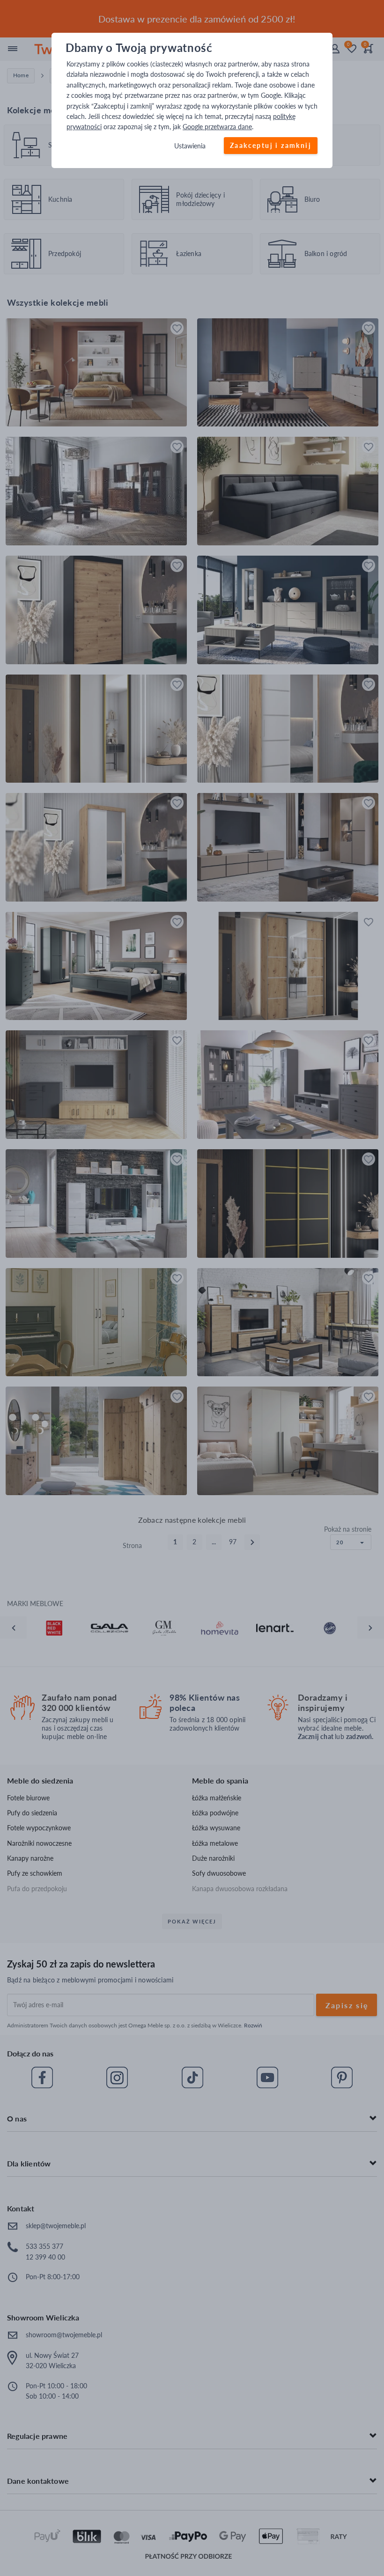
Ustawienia (190, 146)
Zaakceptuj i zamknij (271, 145)
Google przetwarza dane (217, 127)
